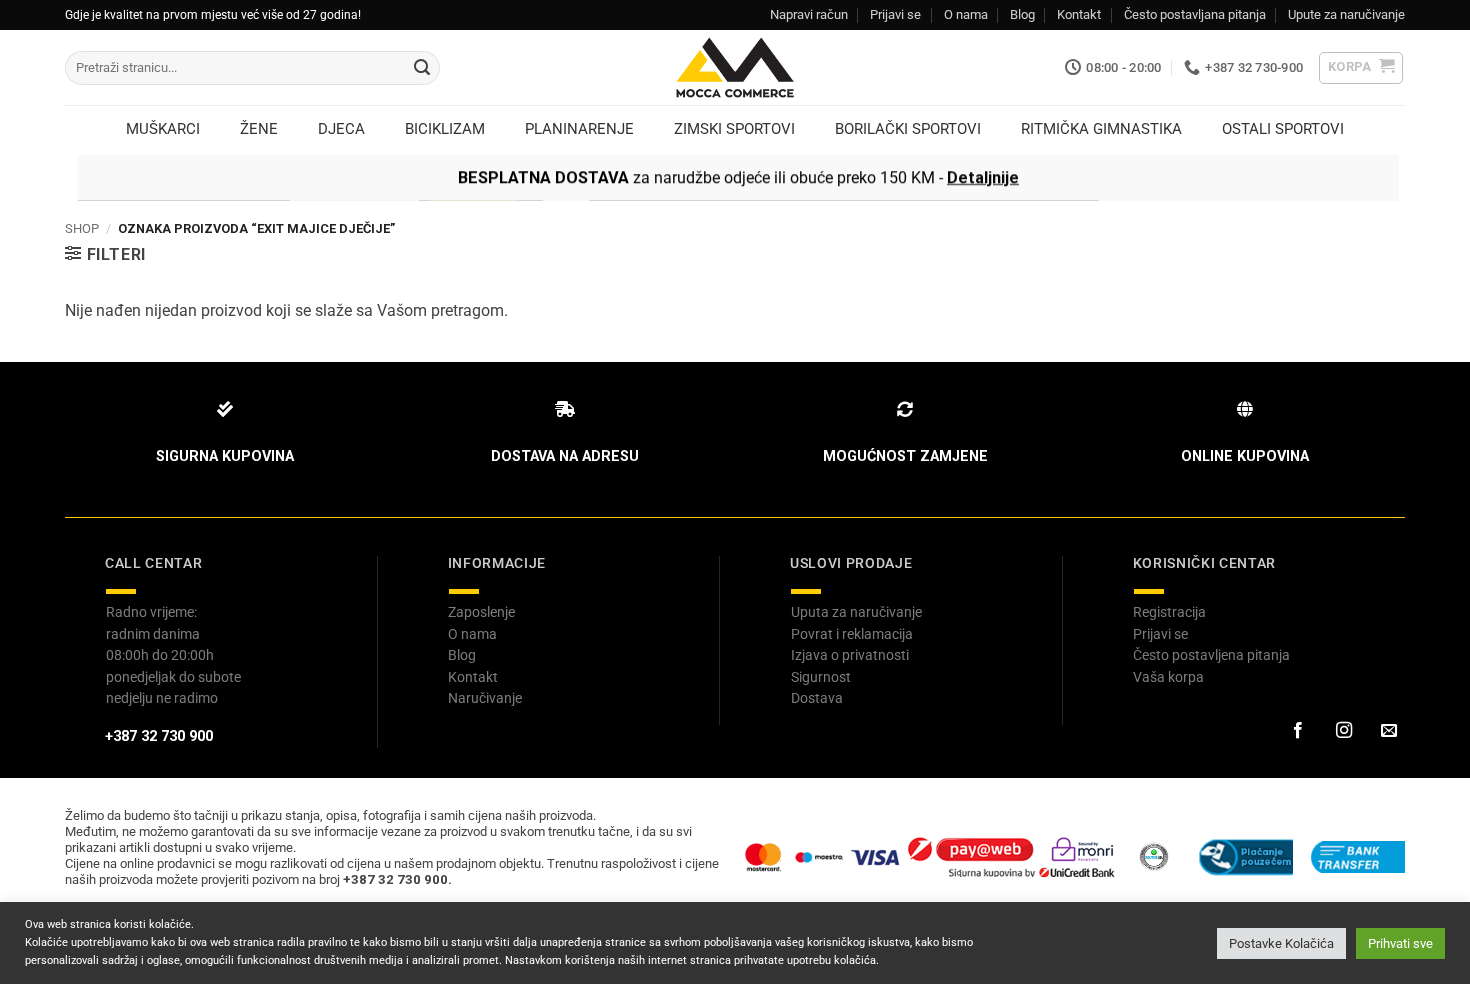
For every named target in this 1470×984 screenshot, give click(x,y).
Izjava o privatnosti (850, 655)
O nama (966, 14)
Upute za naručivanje (1346, 14)
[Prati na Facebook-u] (1298, 731)
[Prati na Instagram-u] (1343, 731)
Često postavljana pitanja (1195, 14)
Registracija (1169, 612)
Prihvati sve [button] (1400, 943)
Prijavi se (895, 14)
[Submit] (422, 68)
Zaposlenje (481, 612)
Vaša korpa (1168, 677)
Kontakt (1079, 14)
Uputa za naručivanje (856, 612)
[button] (1361, 68)
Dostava (817, 698)
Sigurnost (821, 677)
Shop (82, 228)
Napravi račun (809, 14)
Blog (1022, 14)
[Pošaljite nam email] (1389, 731)
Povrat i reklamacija (852, 634)
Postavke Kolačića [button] (1281, 943)
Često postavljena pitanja (1211, 655)
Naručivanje (485, 698)
